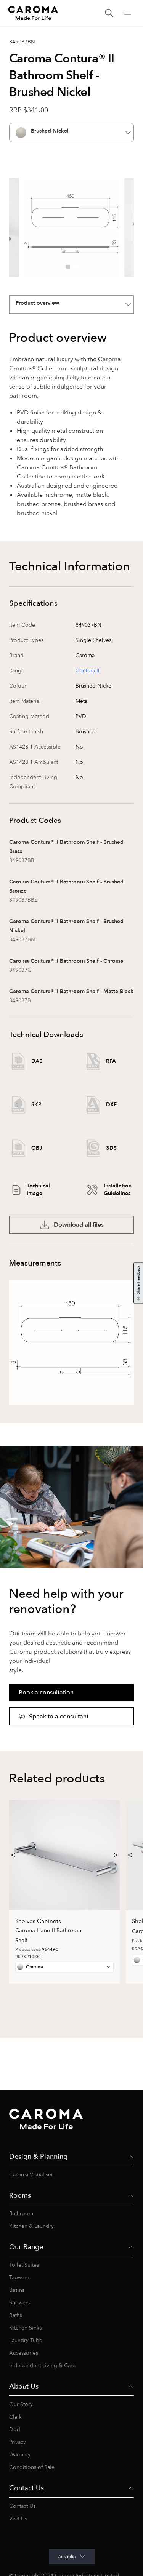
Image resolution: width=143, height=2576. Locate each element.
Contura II (88, 671)
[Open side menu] (128, 13)
